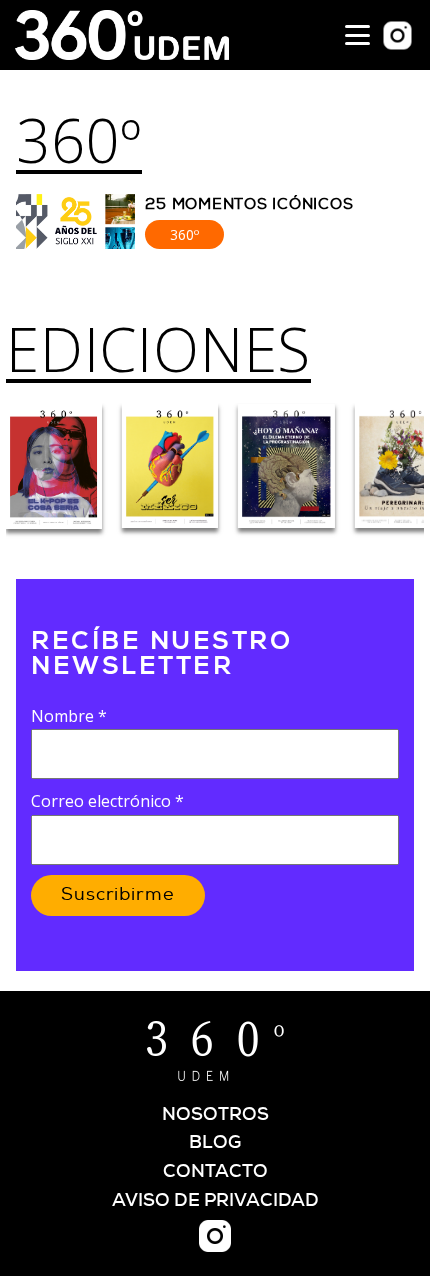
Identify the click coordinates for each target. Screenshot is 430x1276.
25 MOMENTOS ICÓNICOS (249, 204)
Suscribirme (118, 895)
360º (79, 140)
